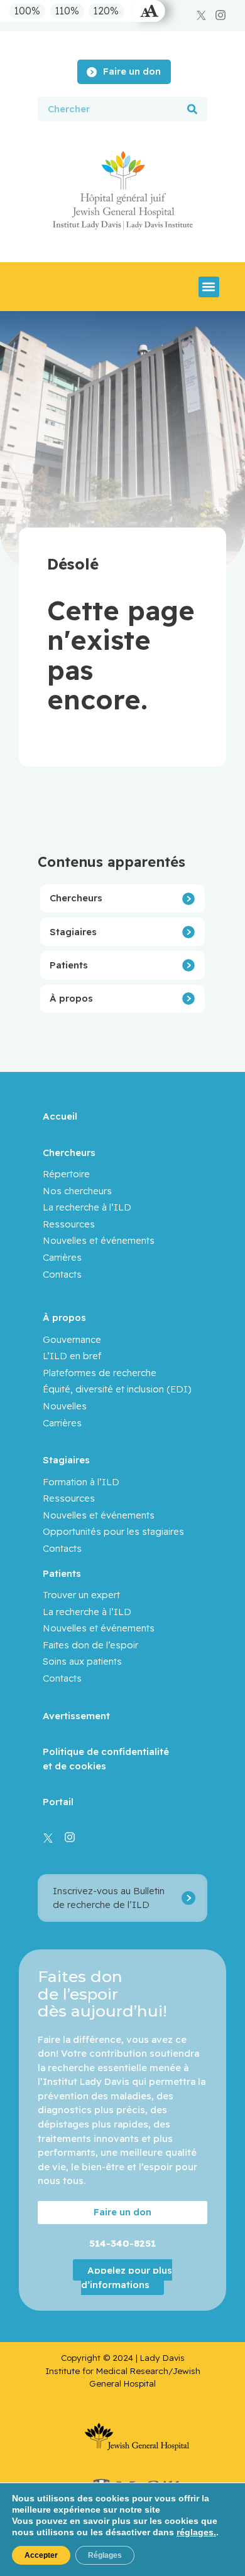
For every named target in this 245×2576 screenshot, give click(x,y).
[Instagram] (220, 15)
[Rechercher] (192, 109)
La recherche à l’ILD (87, 1207)
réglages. (196, 2532)
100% (27, 11)
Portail (58, 1802)
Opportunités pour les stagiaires (113, 1531)
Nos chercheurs (77, 1191)
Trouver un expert (81, 1595)
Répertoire (66, 1174)
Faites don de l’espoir (90, 1645)
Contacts (62, 1274)
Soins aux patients (82, 1661)
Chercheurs (76, 898)
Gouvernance (72, 1339)
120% (106, 11)
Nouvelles (65, 1406)
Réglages (105, 2555)
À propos (71, 998)
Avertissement (76, 1716)
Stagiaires (73, 932)
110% (67, 11)
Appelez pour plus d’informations (127, 2277)
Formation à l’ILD (81, 1482)
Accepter (41, 2555)
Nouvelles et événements (99, 1240)
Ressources (69, 1224)
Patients (69, 965)
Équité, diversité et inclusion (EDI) (117, 1389)
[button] (209, 287)
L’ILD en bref (72, 1356)
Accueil (60, 1116)
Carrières (62, 1257)
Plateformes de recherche (100, 1373)
